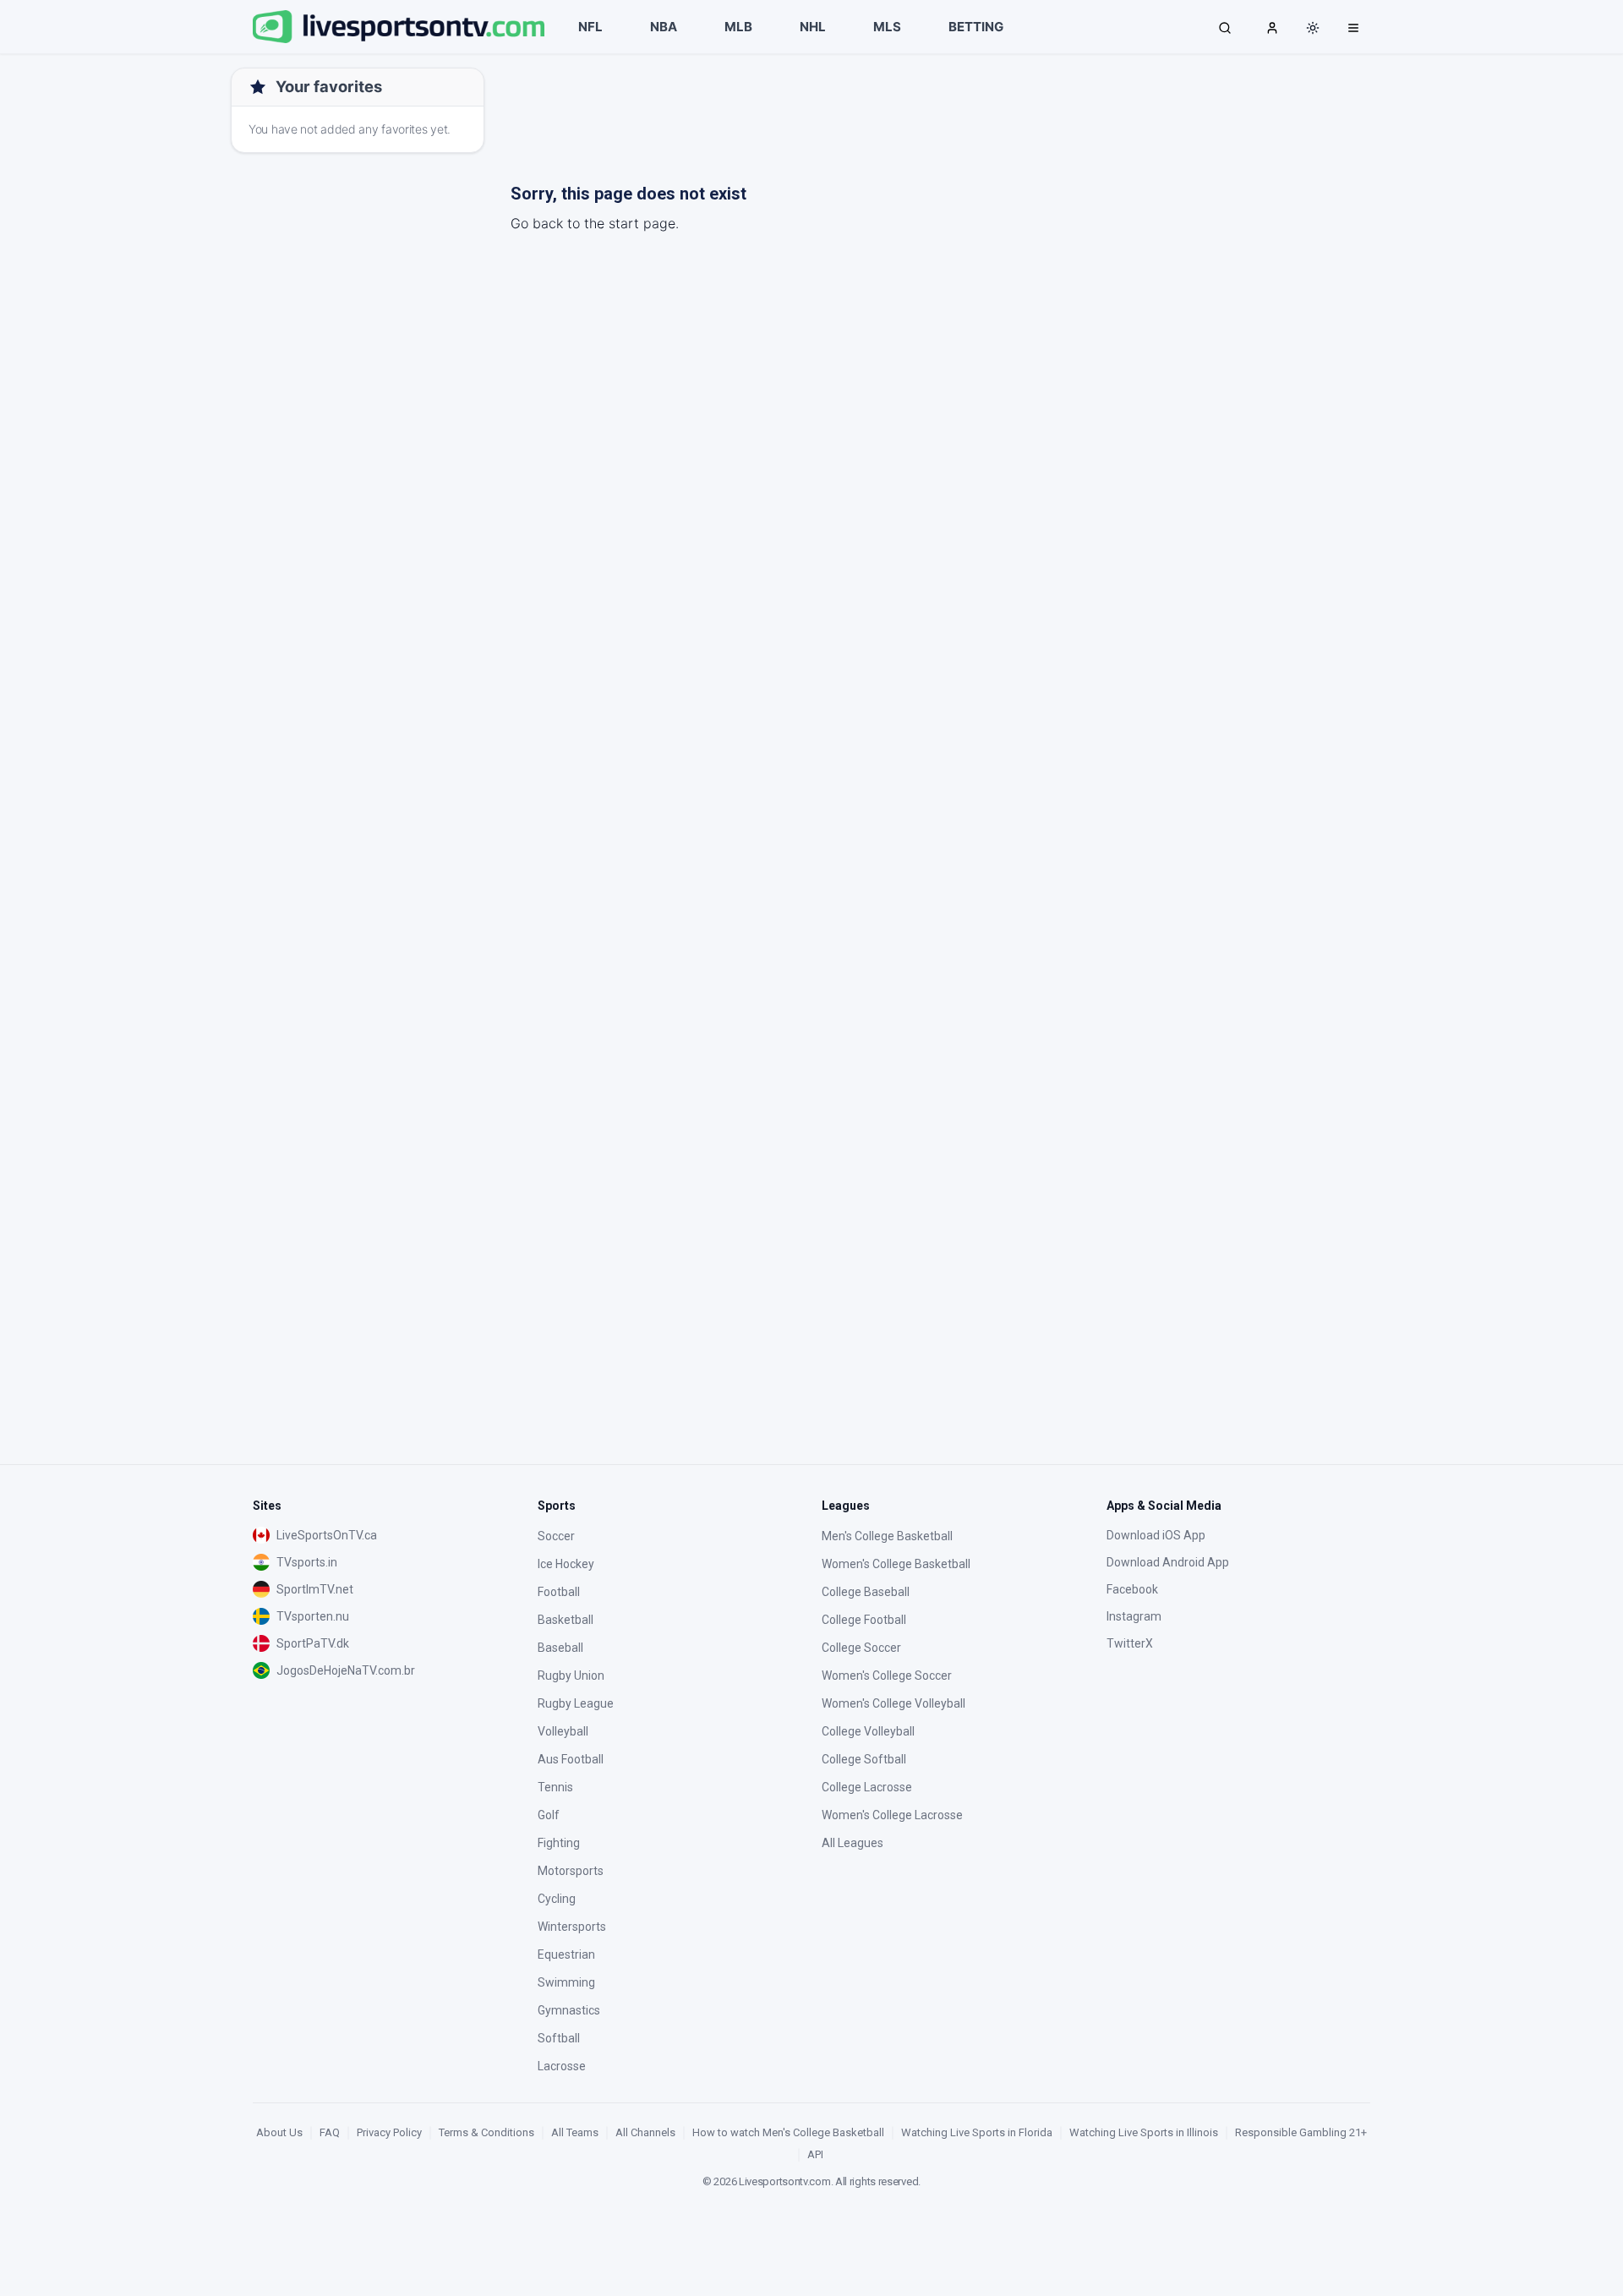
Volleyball (563, 1731)
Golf (549, 1815)
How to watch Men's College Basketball (788, 2132)
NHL (813, 27)
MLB (738, 27)
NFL (590, 27)
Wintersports (572, 1927)
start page (642, 223)
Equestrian (566, 1954)
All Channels (645, 2132)
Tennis (555, 1787)
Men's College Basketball (887, 1536)
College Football (864, 1620)
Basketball (566, 1620)
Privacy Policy (389, 2132)
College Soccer (861, 1648)
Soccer (556, 1536)
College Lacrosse (867, 1787)
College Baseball (866, 1592)
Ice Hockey (566, 1564)
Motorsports (571, 1871)
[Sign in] (1272, 27)
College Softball (864, 1759)
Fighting (559, 1843)
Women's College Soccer (887, 1676)
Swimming (566, 1982)
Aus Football (571, 1759)
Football (559, 1592)
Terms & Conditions (486, 2132)
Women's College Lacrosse (892, 1815)
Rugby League (576, 1703)
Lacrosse (562, 2066)
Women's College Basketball (896, 1564)
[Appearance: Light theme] (1313, 28)
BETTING (976, 27)
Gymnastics (569, 2010)
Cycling (557, 1899)
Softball (559, 2038)
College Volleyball (868, 1731)
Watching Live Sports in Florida (977, 2132)
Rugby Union (571, 1676)
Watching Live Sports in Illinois (1144, 2132)
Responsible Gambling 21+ (1301, 2132)
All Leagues (852, 1843)
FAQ (330, 2132)
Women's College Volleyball (893, 1703)
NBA (664, 27)
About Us (279, 2132)
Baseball (560, 1648)
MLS (887, 27)
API (815, 2154)
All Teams (575, 2132)
